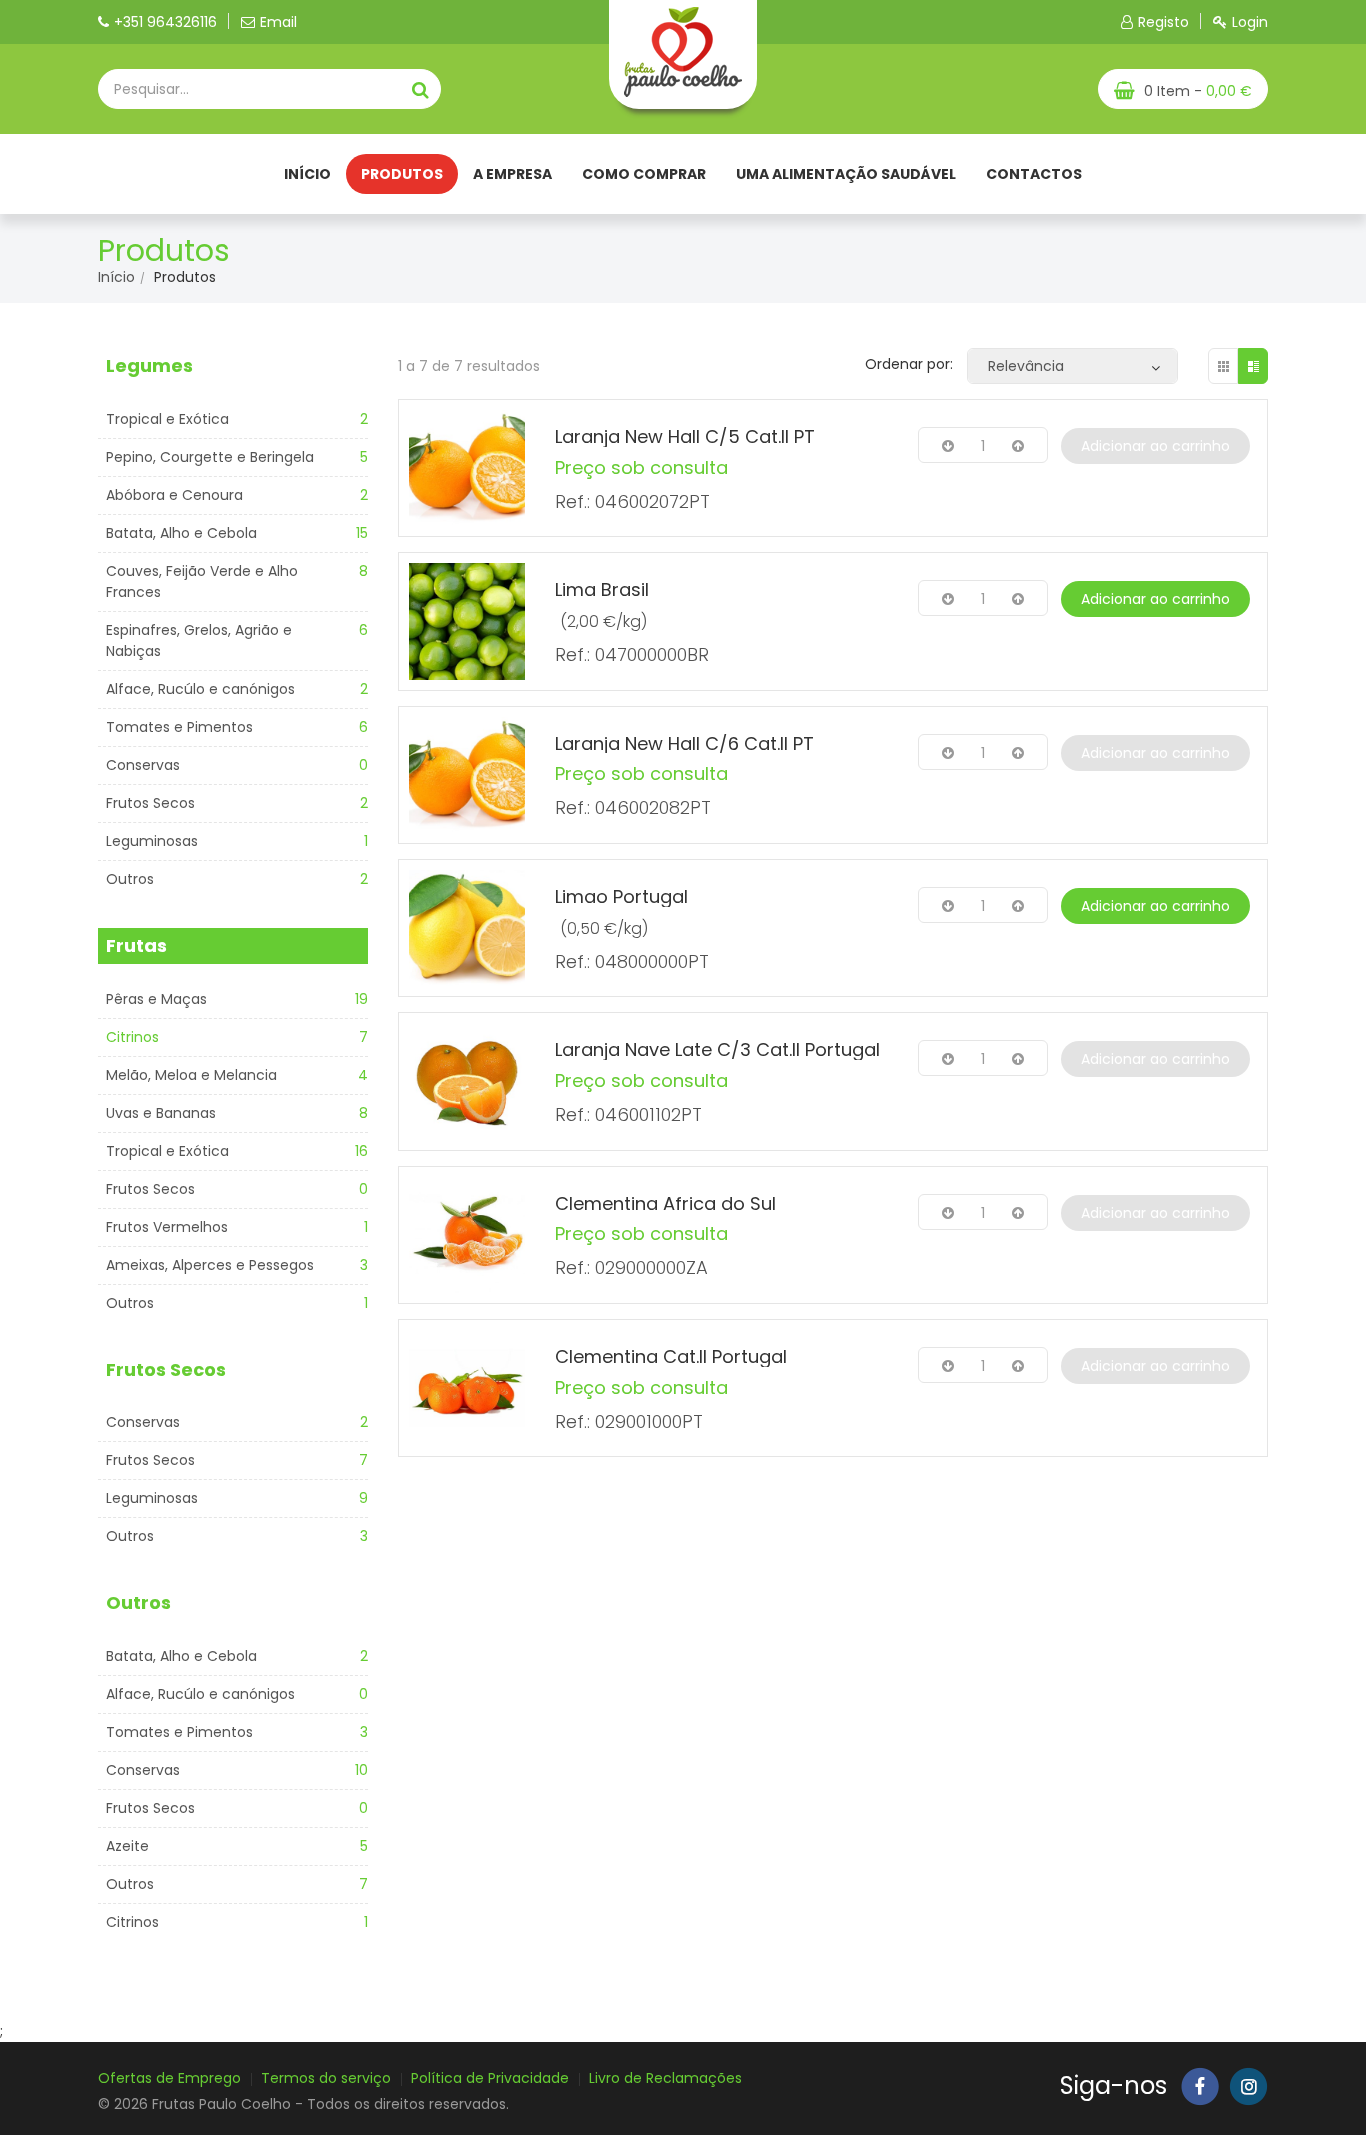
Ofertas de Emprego (169, 2078)
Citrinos (132, 1037)
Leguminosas (152, 841)
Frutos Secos (150, 803)
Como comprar (644, 174)
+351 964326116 (165, 22)
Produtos (402, 174)
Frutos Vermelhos (167, 1227)
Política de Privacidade (490, 2078)
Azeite (127, 1846)
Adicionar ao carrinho (1155, 446)
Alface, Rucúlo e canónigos (200, 689)
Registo (1163, 22)
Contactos (1034, 174)
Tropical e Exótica (167, 419)
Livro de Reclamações (665, 2078)
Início (307, 174)
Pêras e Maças (156, 999)
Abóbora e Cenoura (174, 495)
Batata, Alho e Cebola (181, 533)
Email (278, 22)
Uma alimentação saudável (846, 174)
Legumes (149, 365)
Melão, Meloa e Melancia (191, 1075)
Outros (130, 879)
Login (1250, 22)
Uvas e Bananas (161, 1113)
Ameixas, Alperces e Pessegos (210, 1265)
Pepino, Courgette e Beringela (210, 457)
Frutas (136, 945)
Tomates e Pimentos (179, 727)
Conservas (143, 765)
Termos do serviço (326, 2078)
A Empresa (512, 174)
